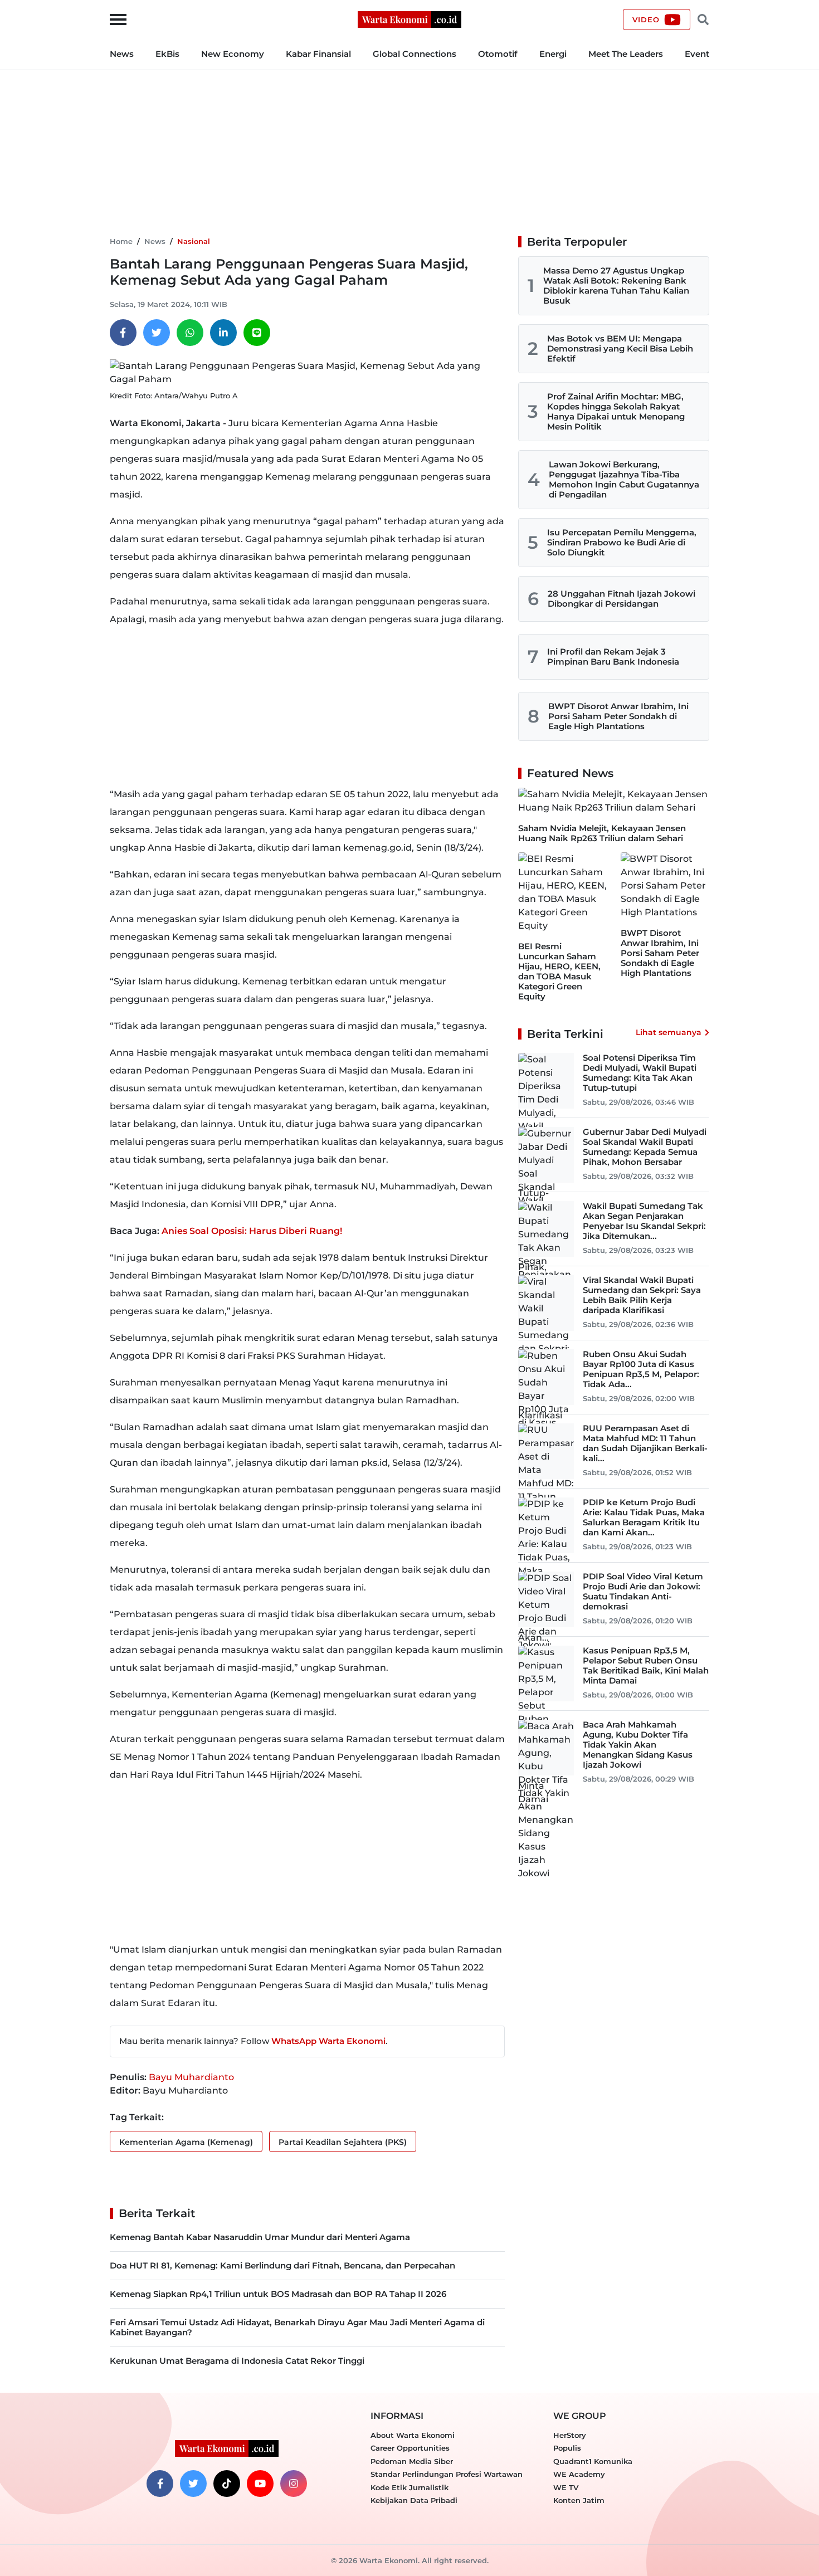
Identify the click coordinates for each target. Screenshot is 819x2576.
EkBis (167, 54)
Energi (553, 54)
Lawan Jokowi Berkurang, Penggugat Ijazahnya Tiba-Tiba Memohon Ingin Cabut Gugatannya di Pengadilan (624, 479)
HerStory (570, 2435)
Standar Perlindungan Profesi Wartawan (447, 2474)
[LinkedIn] (223, 333)
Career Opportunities (410, 2448)
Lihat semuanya (669, 1032)
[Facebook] (123, 333)
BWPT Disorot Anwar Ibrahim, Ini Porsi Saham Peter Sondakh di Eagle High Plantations (618, 716)
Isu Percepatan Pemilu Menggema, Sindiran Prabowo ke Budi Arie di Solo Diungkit (622, 542)
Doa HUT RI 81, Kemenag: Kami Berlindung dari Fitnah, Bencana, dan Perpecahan (282, 2265)
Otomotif (498, 54)
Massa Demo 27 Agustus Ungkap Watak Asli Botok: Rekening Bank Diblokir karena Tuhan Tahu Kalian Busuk (616, 286)
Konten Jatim (579, 2500)
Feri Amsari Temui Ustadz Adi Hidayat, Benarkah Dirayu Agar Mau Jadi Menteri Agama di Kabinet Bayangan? (297, 2327)
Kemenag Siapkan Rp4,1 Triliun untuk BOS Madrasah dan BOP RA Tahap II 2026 (278, 2294)
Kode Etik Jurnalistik (409, 2487)
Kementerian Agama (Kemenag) (186, 2142)
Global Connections (415, 54)
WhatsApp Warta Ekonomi (328, 2041)
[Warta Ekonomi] (409, 19)
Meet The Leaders (626, 54)
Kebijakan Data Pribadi (414, 2500)
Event (697, 54)
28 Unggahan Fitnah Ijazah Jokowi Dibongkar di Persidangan (621, 599)
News (122, 54)
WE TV (566, 2487)
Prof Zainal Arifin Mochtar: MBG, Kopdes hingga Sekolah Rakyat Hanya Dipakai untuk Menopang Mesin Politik (616, 411)
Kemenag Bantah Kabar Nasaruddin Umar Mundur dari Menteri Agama (260, 2237)
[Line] (257, 333)
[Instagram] (294, 2484)
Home (121, 241)
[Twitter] (157, 333)
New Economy (233, 54)
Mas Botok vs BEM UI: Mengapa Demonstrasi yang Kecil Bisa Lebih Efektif (620, 348)
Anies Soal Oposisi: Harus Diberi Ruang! (252, 1231)
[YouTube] (260, 2484)
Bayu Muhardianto (191, 2077)
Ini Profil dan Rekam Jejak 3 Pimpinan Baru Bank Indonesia (613, 657)
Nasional (194, 241)
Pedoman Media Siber (412, 2461)
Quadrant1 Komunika (593, 2461)
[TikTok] (227, 2484)
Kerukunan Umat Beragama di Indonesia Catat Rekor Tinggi (237, 2361)
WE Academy (579, 2474)
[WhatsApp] (190, 333)
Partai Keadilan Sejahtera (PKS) (343, 2142)
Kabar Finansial (318, 54)
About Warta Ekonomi (413, 2435)
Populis (567, 2448)
